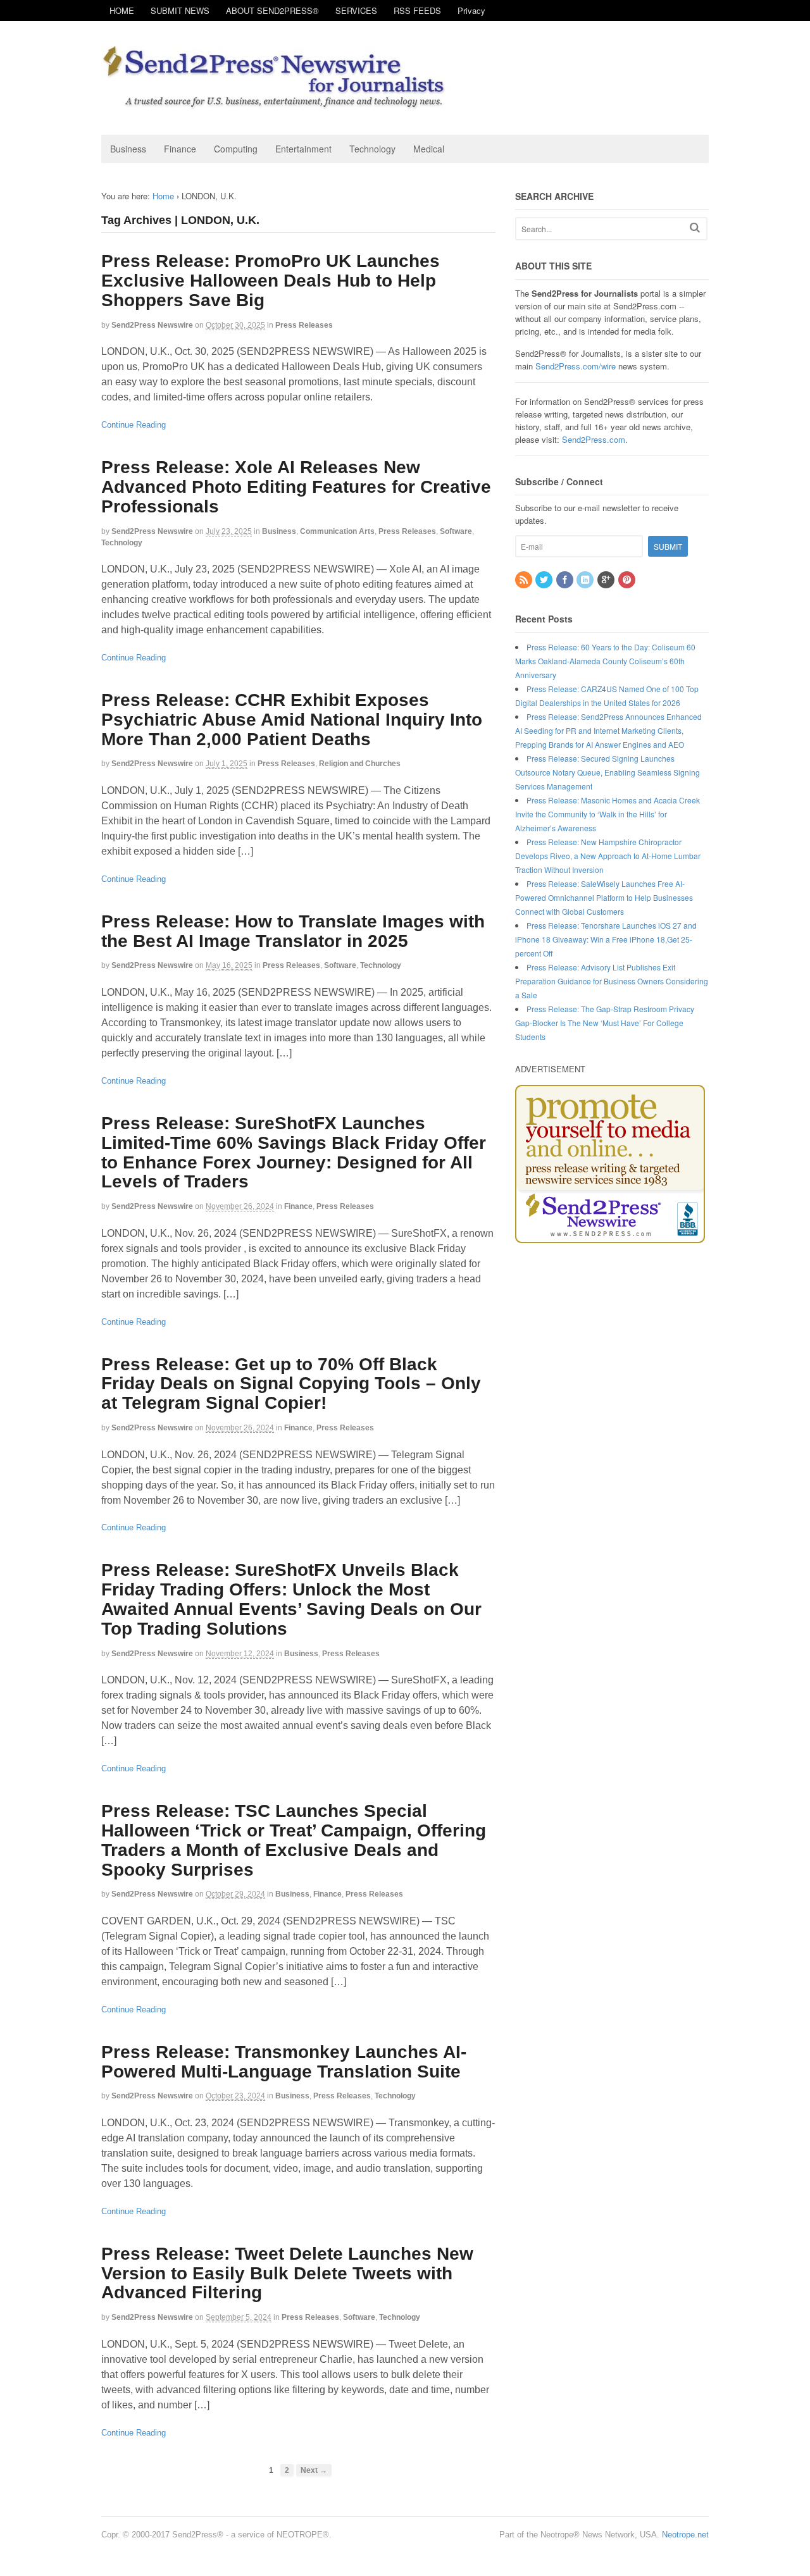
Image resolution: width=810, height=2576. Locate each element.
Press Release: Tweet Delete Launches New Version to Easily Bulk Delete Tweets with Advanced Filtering (287, 2273)
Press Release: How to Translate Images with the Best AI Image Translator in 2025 (293, 931)
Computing (236, 149)
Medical (429, 149)
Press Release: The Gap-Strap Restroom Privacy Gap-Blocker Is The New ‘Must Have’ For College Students (605, 1023)
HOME (122, 10)
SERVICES (356, 10)
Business (128, 149)
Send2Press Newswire (152, 325)
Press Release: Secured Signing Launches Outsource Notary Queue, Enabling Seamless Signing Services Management (607, 772)
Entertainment (303, 149)
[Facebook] (566, 580)
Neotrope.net (685, 2535)
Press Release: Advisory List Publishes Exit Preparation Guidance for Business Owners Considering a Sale (612, 981)
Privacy (471, 10)
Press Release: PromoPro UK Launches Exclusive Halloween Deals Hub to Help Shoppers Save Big (271, 281)
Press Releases (304, 325)
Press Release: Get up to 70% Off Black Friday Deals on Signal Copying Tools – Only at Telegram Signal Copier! (291, 1384)
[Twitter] (545, 580)
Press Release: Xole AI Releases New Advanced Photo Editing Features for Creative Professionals (296, 487)
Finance (180, 149)
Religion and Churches (360, 764)
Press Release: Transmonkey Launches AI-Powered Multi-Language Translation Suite (284, 2062)
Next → (314, 2470)
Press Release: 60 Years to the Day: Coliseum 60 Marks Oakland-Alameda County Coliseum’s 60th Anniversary (605, 661)
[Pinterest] (628, 580)
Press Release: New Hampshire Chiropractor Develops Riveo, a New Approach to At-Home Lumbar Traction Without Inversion (608, 856)
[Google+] (607, 580)
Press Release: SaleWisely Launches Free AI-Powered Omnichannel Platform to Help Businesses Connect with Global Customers (604, 897)
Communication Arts (337, 531)
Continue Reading (134, 425)
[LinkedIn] (586, 580)
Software (456, 531)
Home (163, 196)
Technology (372, 149)
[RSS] (525, 580)
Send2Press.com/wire (576, 366)
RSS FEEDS (417, 10)
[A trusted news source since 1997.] (275, 103)
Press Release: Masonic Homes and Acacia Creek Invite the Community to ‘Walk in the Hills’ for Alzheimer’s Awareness (607, 814)
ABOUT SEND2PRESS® (272, 10)
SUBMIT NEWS (180, 10)
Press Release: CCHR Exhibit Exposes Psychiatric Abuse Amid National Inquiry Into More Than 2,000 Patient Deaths (292, 720)
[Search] (695, 227)
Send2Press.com (594, 439)
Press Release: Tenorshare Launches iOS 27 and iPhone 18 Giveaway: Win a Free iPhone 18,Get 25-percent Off (606, 939)
